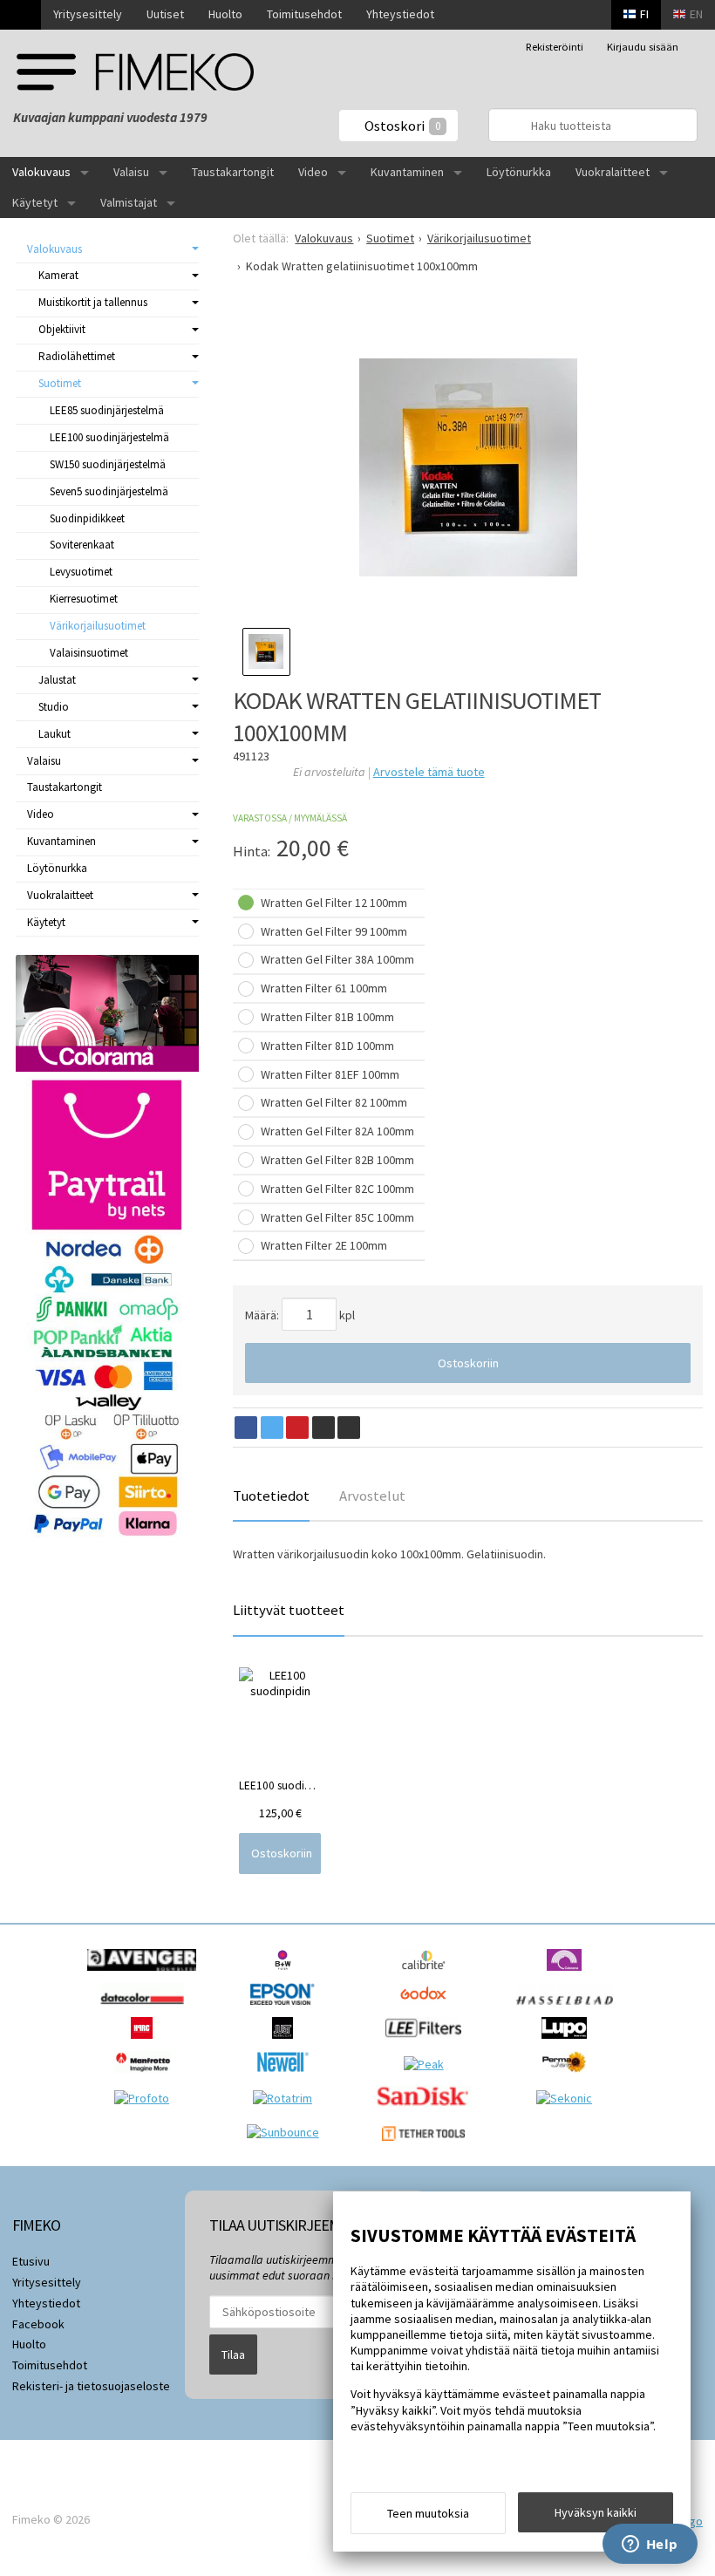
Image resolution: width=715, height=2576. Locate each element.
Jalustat (57, 680)
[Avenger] (146, 1975)
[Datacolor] (146, 2009)
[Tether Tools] (428, 2145)
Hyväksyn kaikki (596, 2512)
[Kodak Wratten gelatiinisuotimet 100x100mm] (468, 467)
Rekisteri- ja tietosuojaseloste (91, 2386)
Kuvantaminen (407, 172)
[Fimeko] (135, 72)
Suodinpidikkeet (87, 518)
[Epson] (287, 2009)
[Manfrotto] (147, 2077)
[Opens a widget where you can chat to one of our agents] (650, 2545)
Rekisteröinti (555, 47)
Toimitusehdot (304, 14)
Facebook (38, 2324)
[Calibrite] (428, 1975)
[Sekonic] (569, 2098)
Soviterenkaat (82, 545)
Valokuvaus (41, 172)
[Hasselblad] (569, 2009)
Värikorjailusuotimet (98, 626)
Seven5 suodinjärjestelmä (109, 491)
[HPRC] (146, 2043)
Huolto (225, 14)
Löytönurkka (519, 172)
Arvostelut (372, 1496)
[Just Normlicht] (287, 2043)
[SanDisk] (428, 2111)
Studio (54, 707)
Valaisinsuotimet (89, 653)
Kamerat (58, 275)
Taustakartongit (233, 172)
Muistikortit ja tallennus (93, 302)
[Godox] (428, 2009)
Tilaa (233, 2355)
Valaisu (131, 172)
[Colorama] (568, 1975)
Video (313, 172)
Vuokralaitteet (613, 172)
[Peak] (428, 2064)
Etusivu (31, 2261)
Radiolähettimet (77, 356)
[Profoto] (146, 2098)
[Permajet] (569, 2077)
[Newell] (287, 2077)
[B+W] (287, 1975)
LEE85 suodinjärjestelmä (107, 410)
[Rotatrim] (287, 2098)
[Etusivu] (20, 15)
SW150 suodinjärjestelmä (108, 464)
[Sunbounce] (287, 2132)
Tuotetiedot (271, 1496)
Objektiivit (62, 329)
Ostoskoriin (468, 1363)
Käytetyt (35, 202)
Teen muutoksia (428, 2513)
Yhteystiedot (400, 14)
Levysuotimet (81, 572)
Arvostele (429, 772)
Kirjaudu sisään (643, 47)
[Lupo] (568, 2043)
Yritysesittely (88, 14)
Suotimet (60, 383)
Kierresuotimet (84, 599)
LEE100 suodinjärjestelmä (109, 437)
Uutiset (165, 14)
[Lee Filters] (428, 2043)
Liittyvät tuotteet (289, 1610)
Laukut (54, 734)
